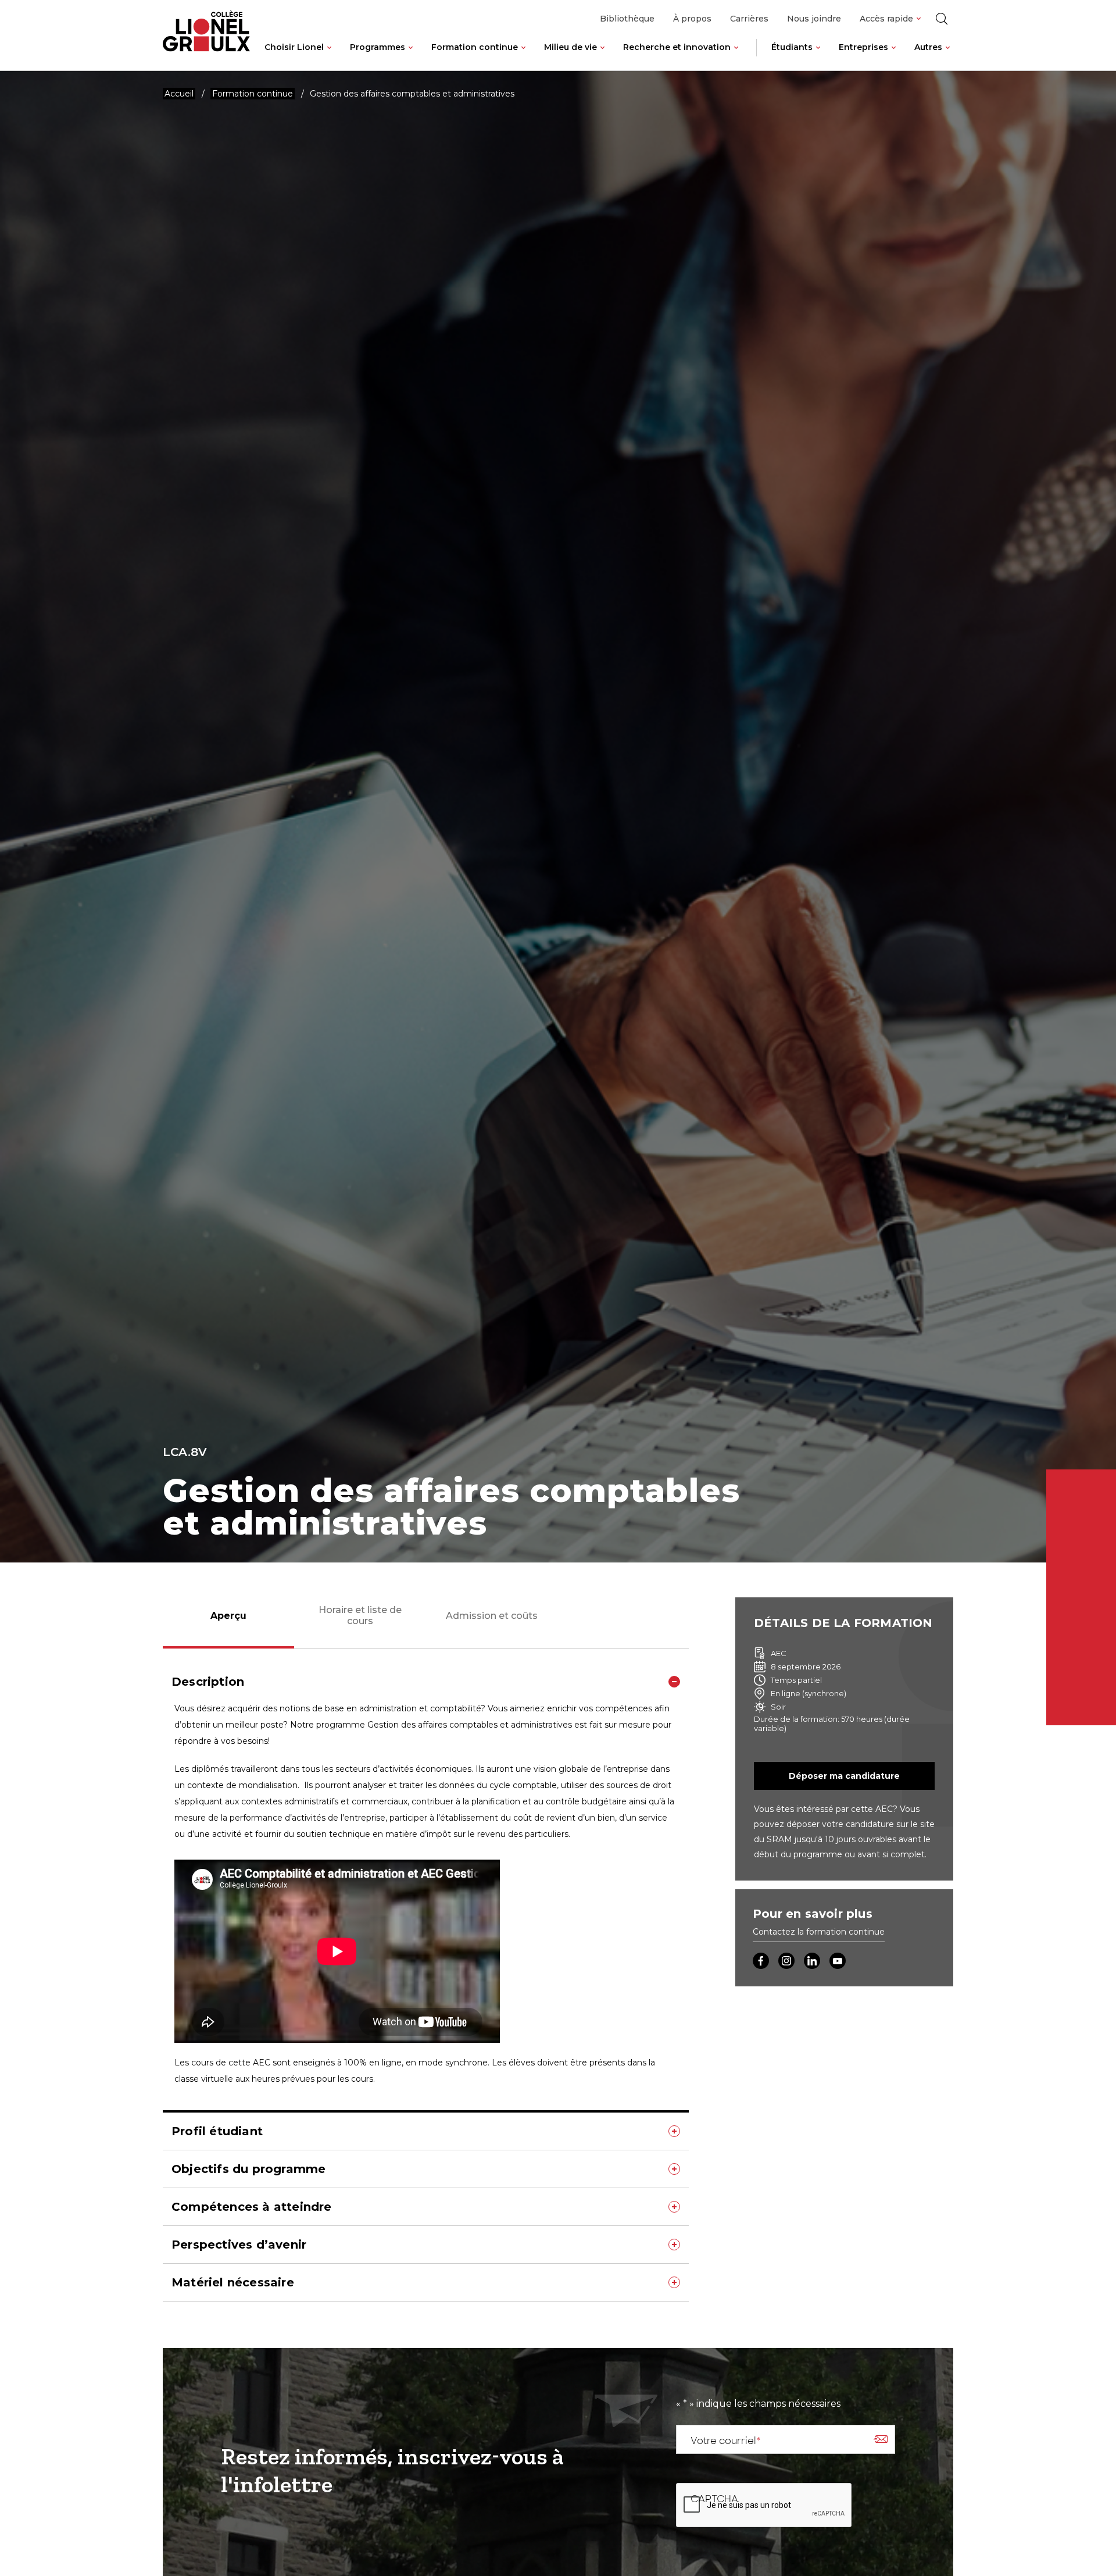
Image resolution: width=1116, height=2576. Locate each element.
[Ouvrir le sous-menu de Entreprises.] (894, 56)
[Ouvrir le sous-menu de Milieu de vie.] (602, 56)
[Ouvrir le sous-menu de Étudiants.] (818, 56)
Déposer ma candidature (844, 1776)
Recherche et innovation (677, 47)
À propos (692, 19)
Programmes (378, 47)
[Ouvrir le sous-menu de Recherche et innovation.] (736, 56)
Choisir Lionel (294, 47)
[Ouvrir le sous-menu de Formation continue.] (523, 56)
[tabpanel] (426, 1982)
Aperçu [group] (228, 1616)
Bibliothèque (627, 19)
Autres (928, 47)
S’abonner (881, 2439)
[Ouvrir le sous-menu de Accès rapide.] (919, 19)
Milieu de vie (570, 47)
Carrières (749, 19)
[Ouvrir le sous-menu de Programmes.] (411, 56)
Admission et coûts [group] (492, 1616)
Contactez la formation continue (819, 1932)
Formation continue (475, 47)
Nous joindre (814, 19)
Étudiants (792, 47)
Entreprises (863, 47)
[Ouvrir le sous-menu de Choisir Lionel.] (329, 56)
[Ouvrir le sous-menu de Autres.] (948, 56)
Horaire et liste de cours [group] (360, 1615)
